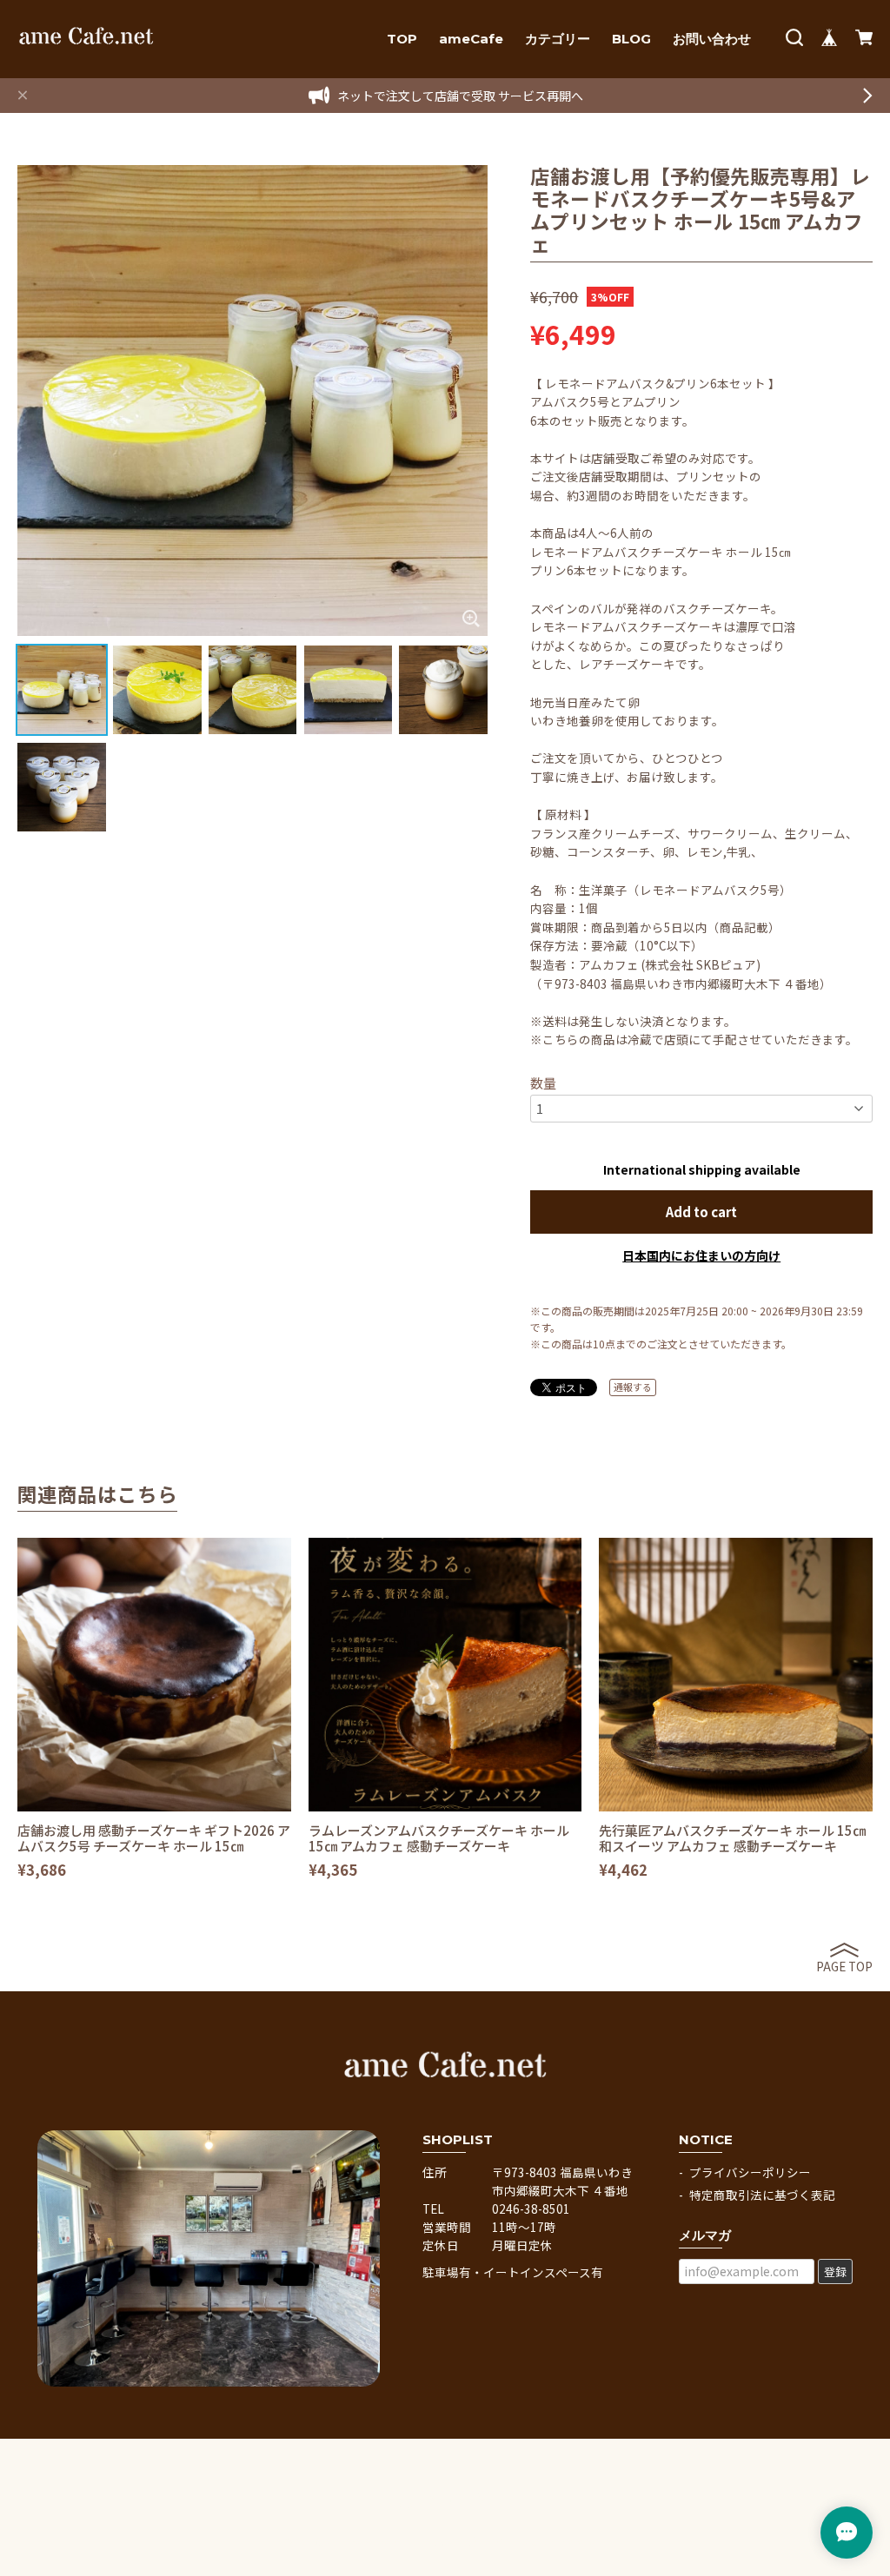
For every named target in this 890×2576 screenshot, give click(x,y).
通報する (633, 1387)
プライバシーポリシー (750, 2172)
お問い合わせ (712, 39)
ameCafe (471, 39)
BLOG (631, 39)
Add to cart (701, 1212)
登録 (835, 2271)
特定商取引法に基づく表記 (762, 2195)
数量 (543, 1083)
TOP (402, 39)
